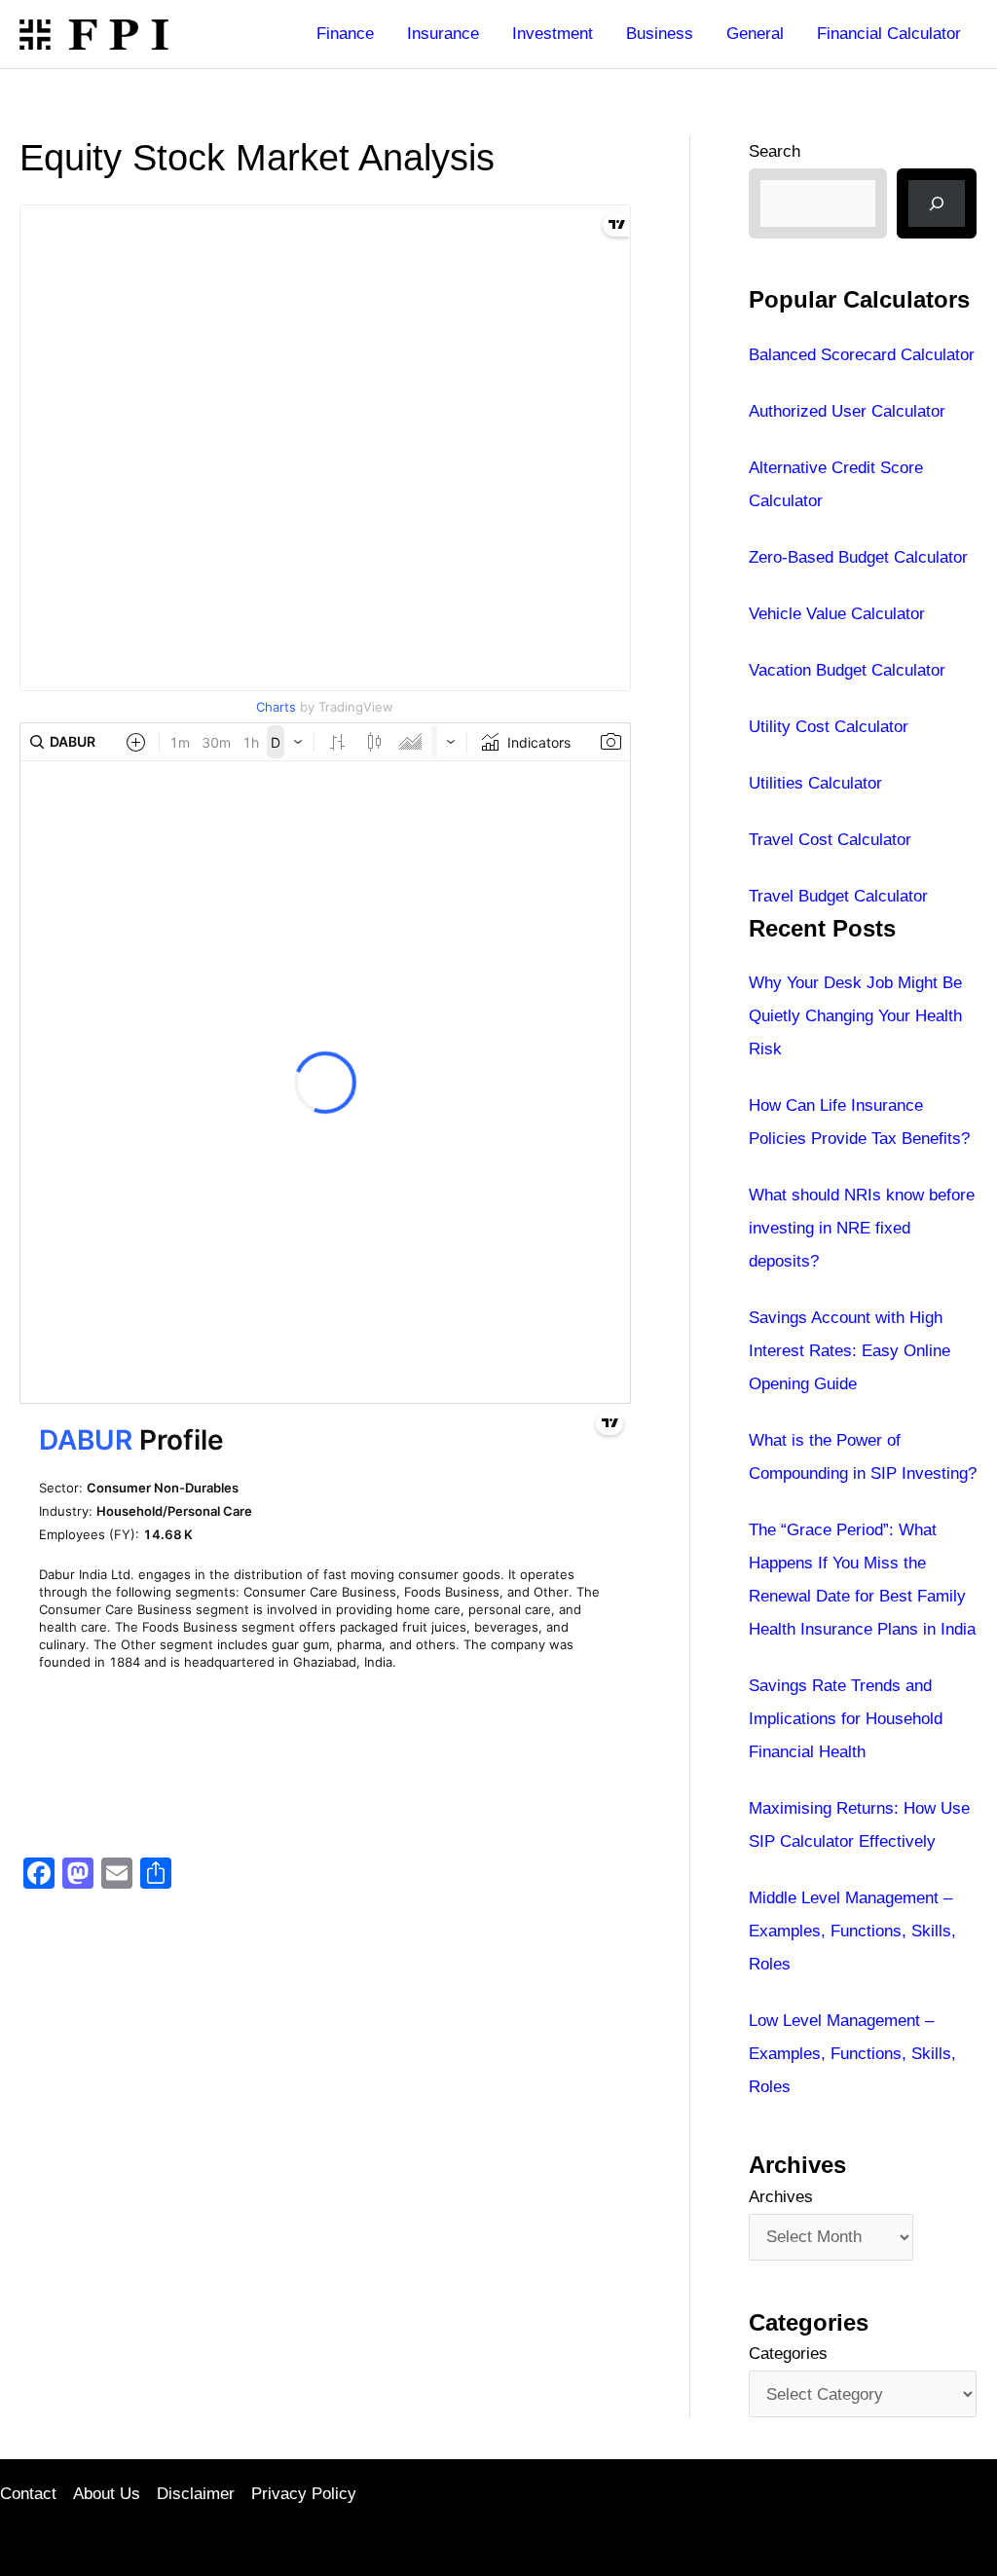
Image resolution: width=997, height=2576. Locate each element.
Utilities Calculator (815, 783)
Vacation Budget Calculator (847, 670)
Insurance (443, 34)
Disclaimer (196, 2494)
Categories (788, 2354)
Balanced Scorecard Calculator (862, 355)
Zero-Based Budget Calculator (858, 557)
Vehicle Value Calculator (837, 614)
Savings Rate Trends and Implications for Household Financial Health (846, 1719)
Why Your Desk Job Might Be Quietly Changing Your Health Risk (855, 1016)
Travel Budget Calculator (838, 896)
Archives (781, 2197)
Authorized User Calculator (847, 411)
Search (775, 151)
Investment (553, 34)
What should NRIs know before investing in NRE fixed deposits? (862, 1228)
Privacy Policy (304, 2494)
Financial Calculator (889, 34)
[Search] (937, 203)
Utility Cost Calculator (829, 727)
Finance (345, 34)
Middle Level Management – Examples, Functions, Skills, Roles (852, 1931)
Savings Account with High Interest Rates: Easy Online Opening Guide (849, 1351)
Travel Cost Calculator (830, 840)
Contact (28, 2494)
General (755, 34)
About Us (107, 2494)
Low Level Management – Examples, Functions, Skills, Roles (852, 2054)
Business (660, 34)
